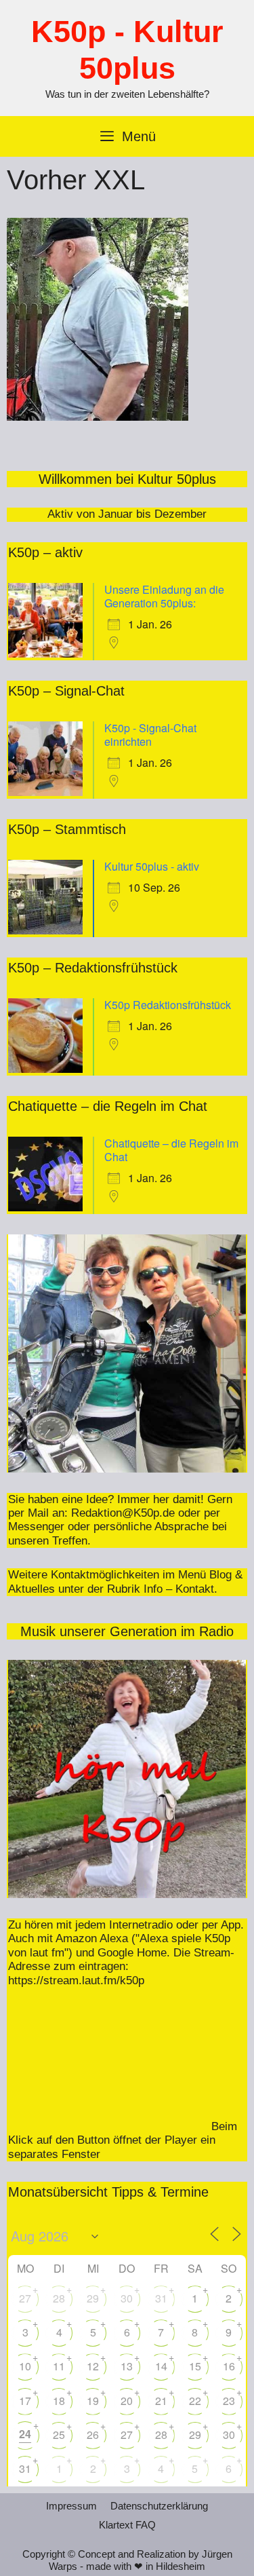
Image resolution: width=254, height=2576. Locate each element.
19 (93, 2401)
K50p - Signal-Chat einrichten (150, 735)
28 (59, 2298)
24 (25, 2434)
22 (195, 2401)
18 (59, 2401)
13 (127, 2366)
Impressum (71, 2506)
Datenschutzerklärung (159, 2506)
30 (127, 2298)
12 (93, 2366)
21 (161, 2401)
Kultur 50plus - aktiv (152, 866)
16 (229, 2366)
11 (59, 2366)
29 (93, 2298)
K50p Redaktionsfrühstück (168, 1005)
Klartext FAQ (127, 2525)
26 (93, 2435)
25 (59, 2435)
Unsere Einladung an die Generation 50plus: (164, 596)
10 (25, 2366)
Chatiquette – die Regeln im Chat (171, 1150)
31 (161, 2298)
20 (127, 2401)
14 (161, 2366)
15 (195, 2366)
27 (25, 2298)
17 (25, 2401)
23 (229, 2401)
